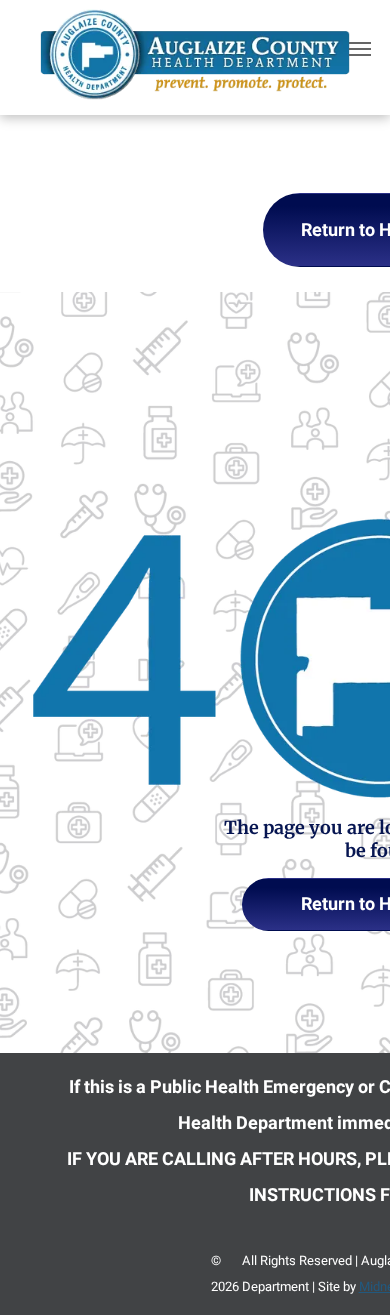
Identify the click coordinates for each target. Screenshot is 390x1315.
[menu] (360, 49)
